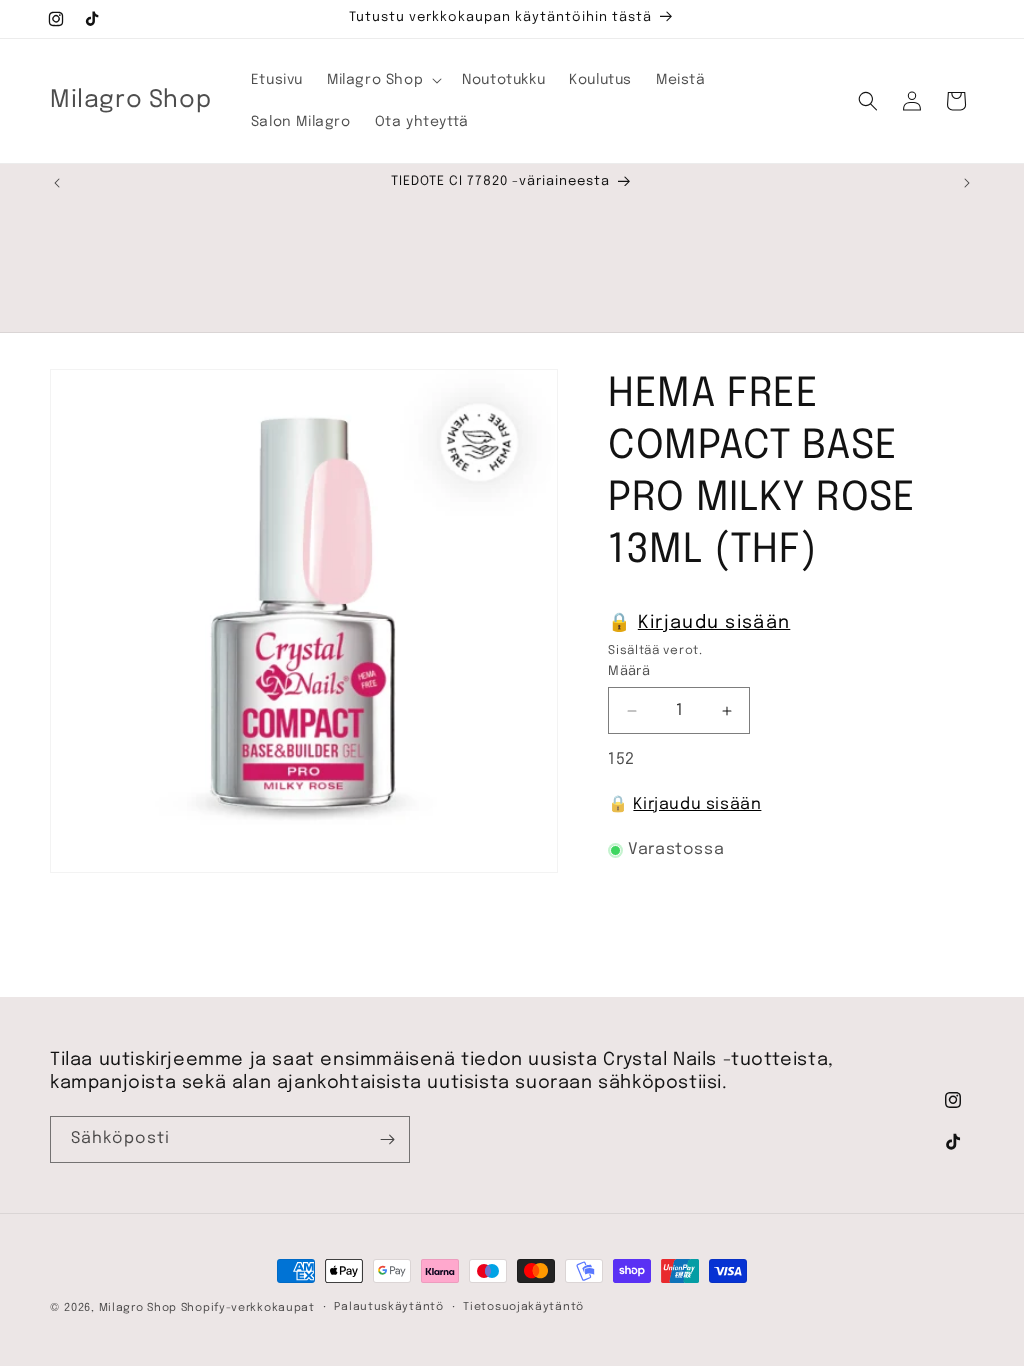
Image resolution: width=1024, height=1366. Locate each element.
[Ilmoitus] (967, 183)
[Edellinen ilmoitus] (57, 183)
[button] (382, 80)
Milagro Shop (138, 1308)
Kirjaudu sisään (714, 623)
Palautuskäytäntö (388, 1307)
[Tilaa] (387, 1139)
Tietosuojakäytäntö (523, 1307)
